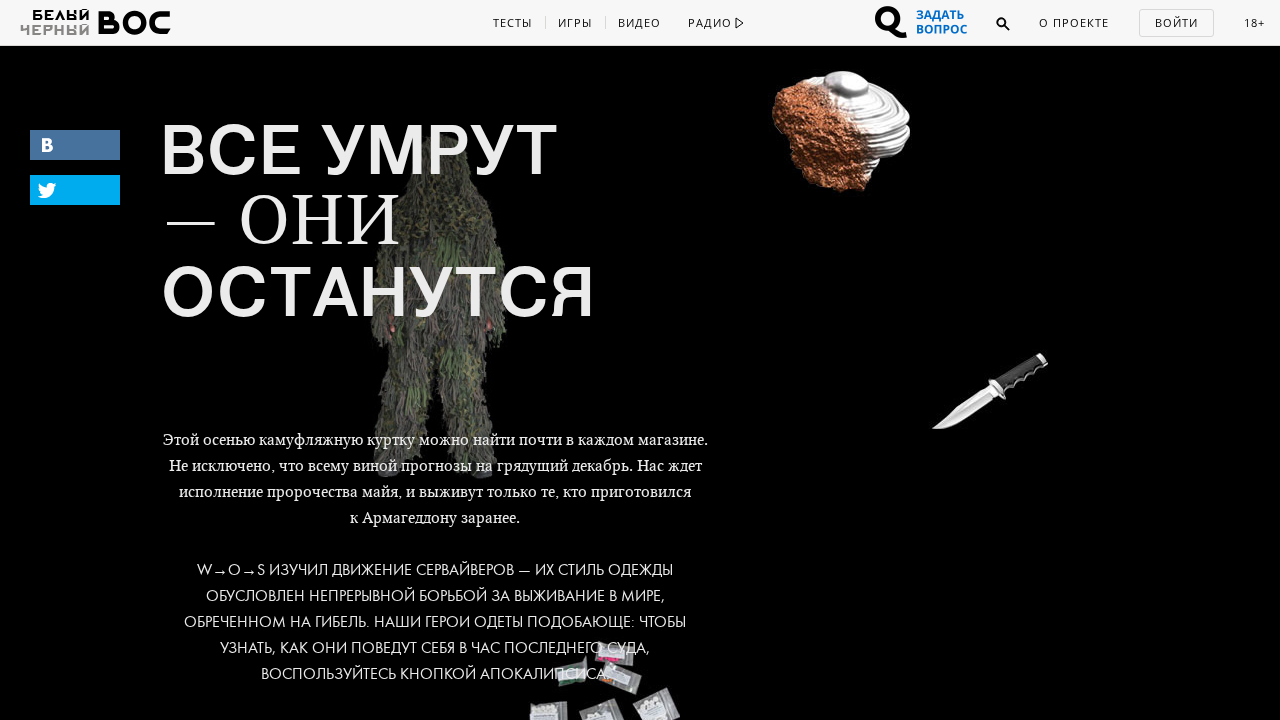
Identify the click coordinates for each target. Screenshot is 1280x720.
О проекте (1074, 22)
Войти (1176, 22)
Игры (575, 22)
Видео (639, 22)
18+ (1254, 22)
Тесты (512, 22)
